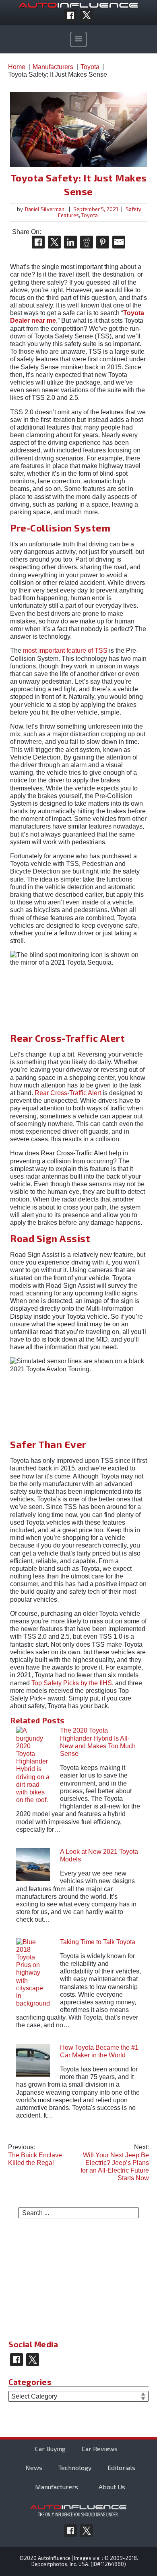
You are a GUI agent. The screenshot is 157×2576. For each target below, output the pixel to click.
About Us (112, 2487)
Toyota (90, 215)
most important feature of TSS (65, 651)
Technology (75, 2467)
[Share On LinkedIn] (70, 242)
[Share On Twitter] (54, 242)
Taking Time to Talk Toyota (98, 1942)
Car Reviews (100, 2449)
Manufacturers (57, 2487)
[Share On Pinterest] (103, 242)
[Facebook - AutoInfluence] (70, 15)
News (34, 2467)
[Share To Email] (119, 242)
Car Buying (50, 2449)
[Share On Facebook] (38, 242)
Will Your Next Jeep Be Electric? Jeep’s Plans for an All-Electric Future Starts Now (115, 2163)
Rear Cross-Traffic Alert (68, 1093)
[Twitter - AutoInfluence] (87, 15)
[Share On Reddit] (87, 242)
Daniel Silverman (45, 209)
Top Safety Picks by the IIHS (72, 1683)
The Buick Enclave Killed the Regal (35, 2155)
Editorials (121, 2467)
